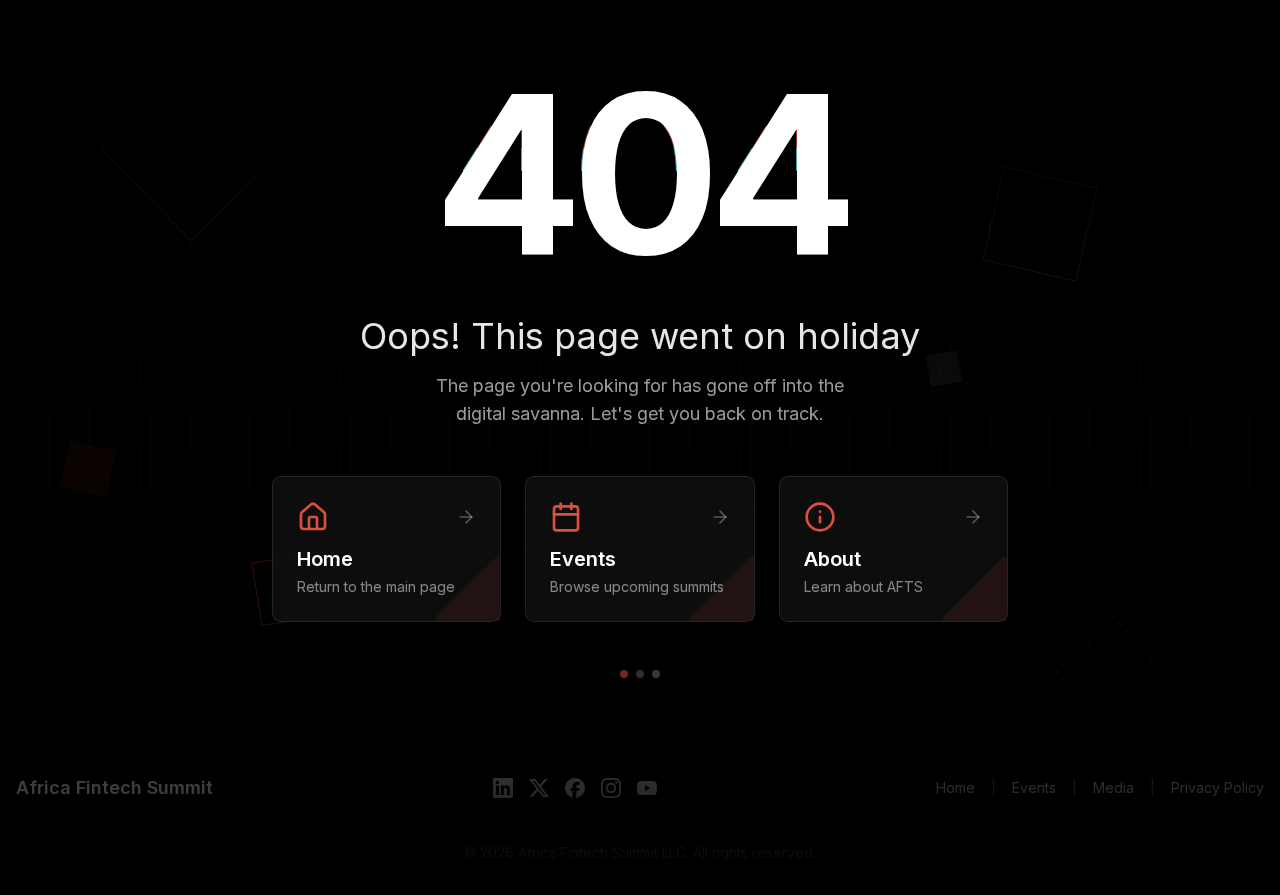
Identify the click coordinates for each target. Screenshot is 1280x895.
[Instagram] (611, 788)
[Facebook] (575, 788)
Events (1034, 787)
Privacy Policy (1217, 787)
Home (955, 787)
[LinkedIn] (503, 788)
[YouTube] (647, 788)
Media (1113, 787)
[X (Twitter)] (539, 788)
